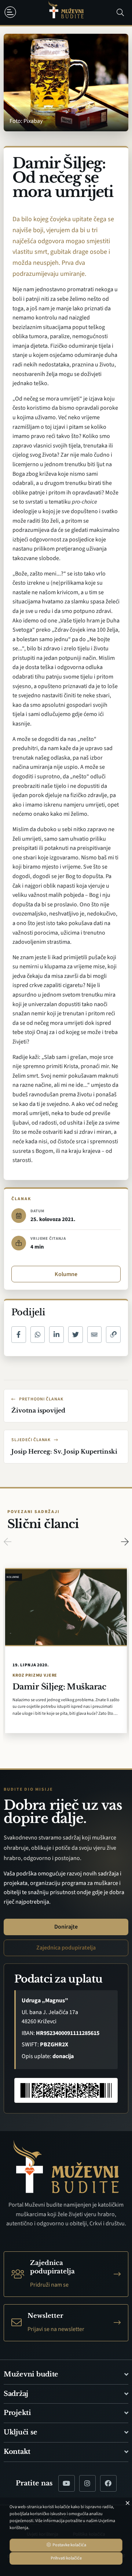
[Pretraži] (120, 12)
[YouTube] (67, 2483)
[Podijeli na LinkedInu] (56, 1335)
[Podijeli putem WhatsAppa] (38, 1335)
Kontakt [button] (17, 2452)
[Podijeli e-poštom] (95, 1335)
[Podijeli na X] (76, 1335)
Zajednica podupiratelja (66, 1948)
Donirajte (66, 1927)
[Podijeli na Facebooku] (19, 1335)
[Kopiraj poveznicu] (113, 1335)
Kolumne (66, 1274)
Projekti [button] (17, 2413)
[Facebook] (108, 2483)
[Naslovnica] (66, 13)
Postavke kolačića (69, 2545)
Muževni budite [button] (31, 2374)
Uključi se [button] (20, 2432)
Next (125, 1542)
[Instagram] (87, 2483)
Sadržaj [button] (16, 2394)
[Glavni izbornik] (12, 12)
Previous (7, 1542)
